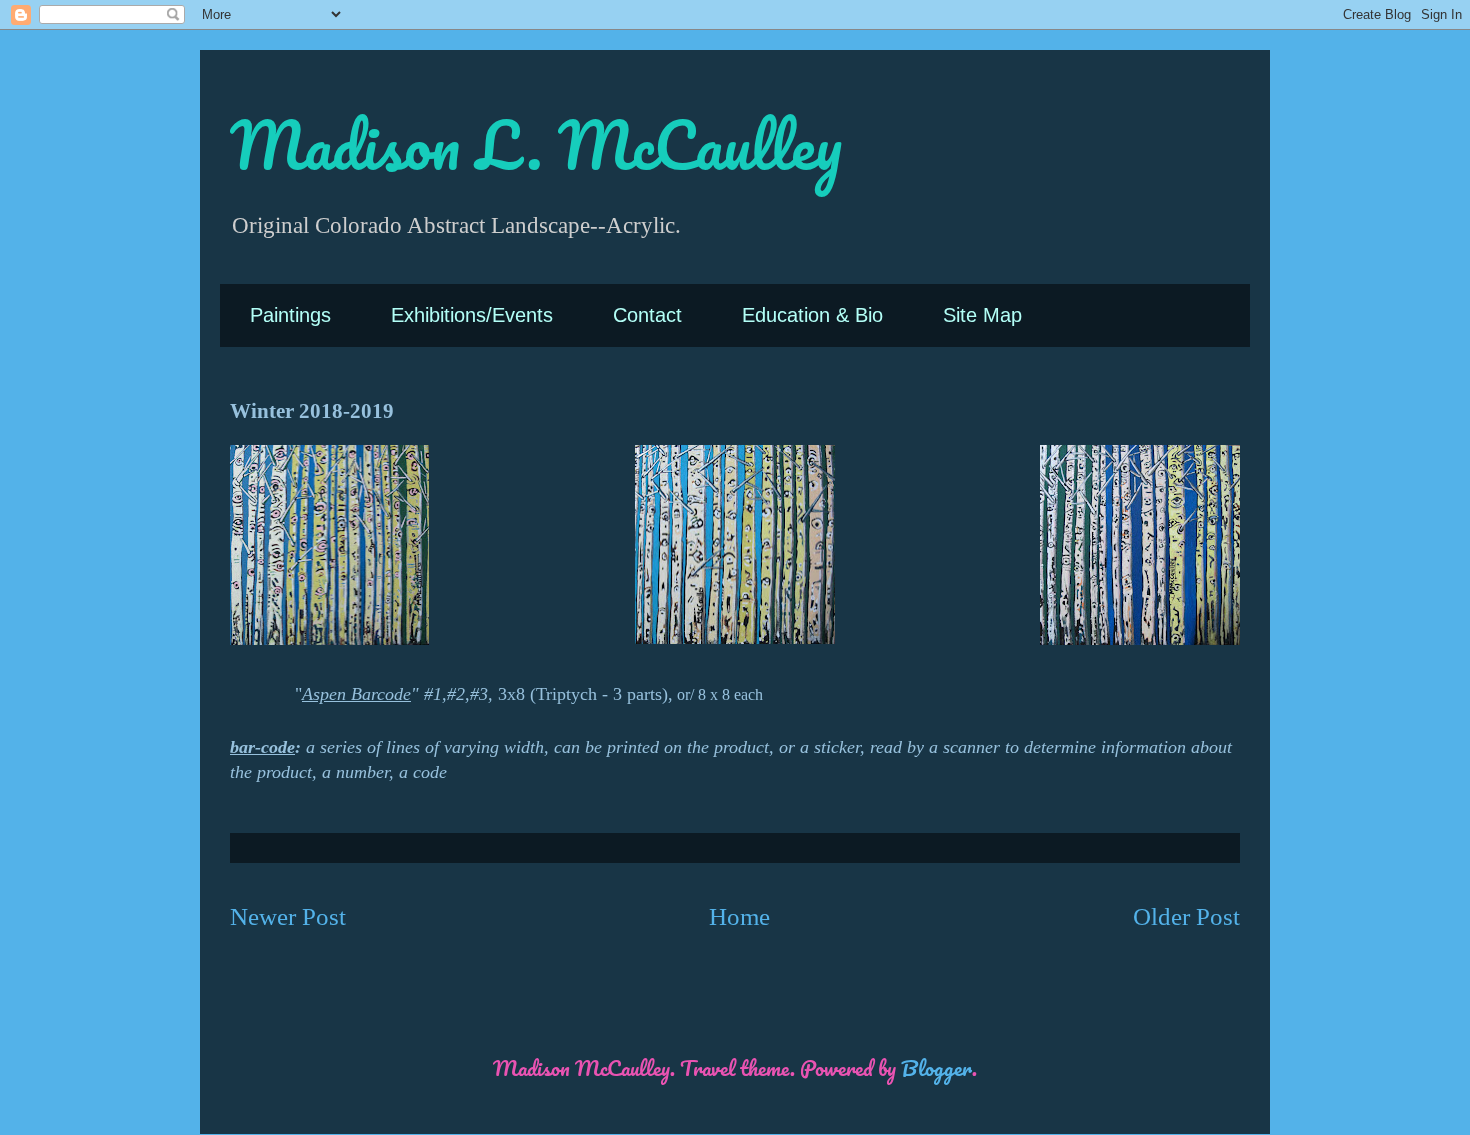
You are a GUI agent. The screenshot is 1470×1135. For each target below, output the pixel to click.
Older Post (1186, 916)
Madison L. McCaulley (536, 144)
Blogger (936, 1067)
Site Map (982, 315)
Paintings (290, 315)
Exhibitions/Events (472, 315)
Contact (647, 315)
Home (739, 916)
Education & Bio (812, 315)
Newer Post (288, 916)
